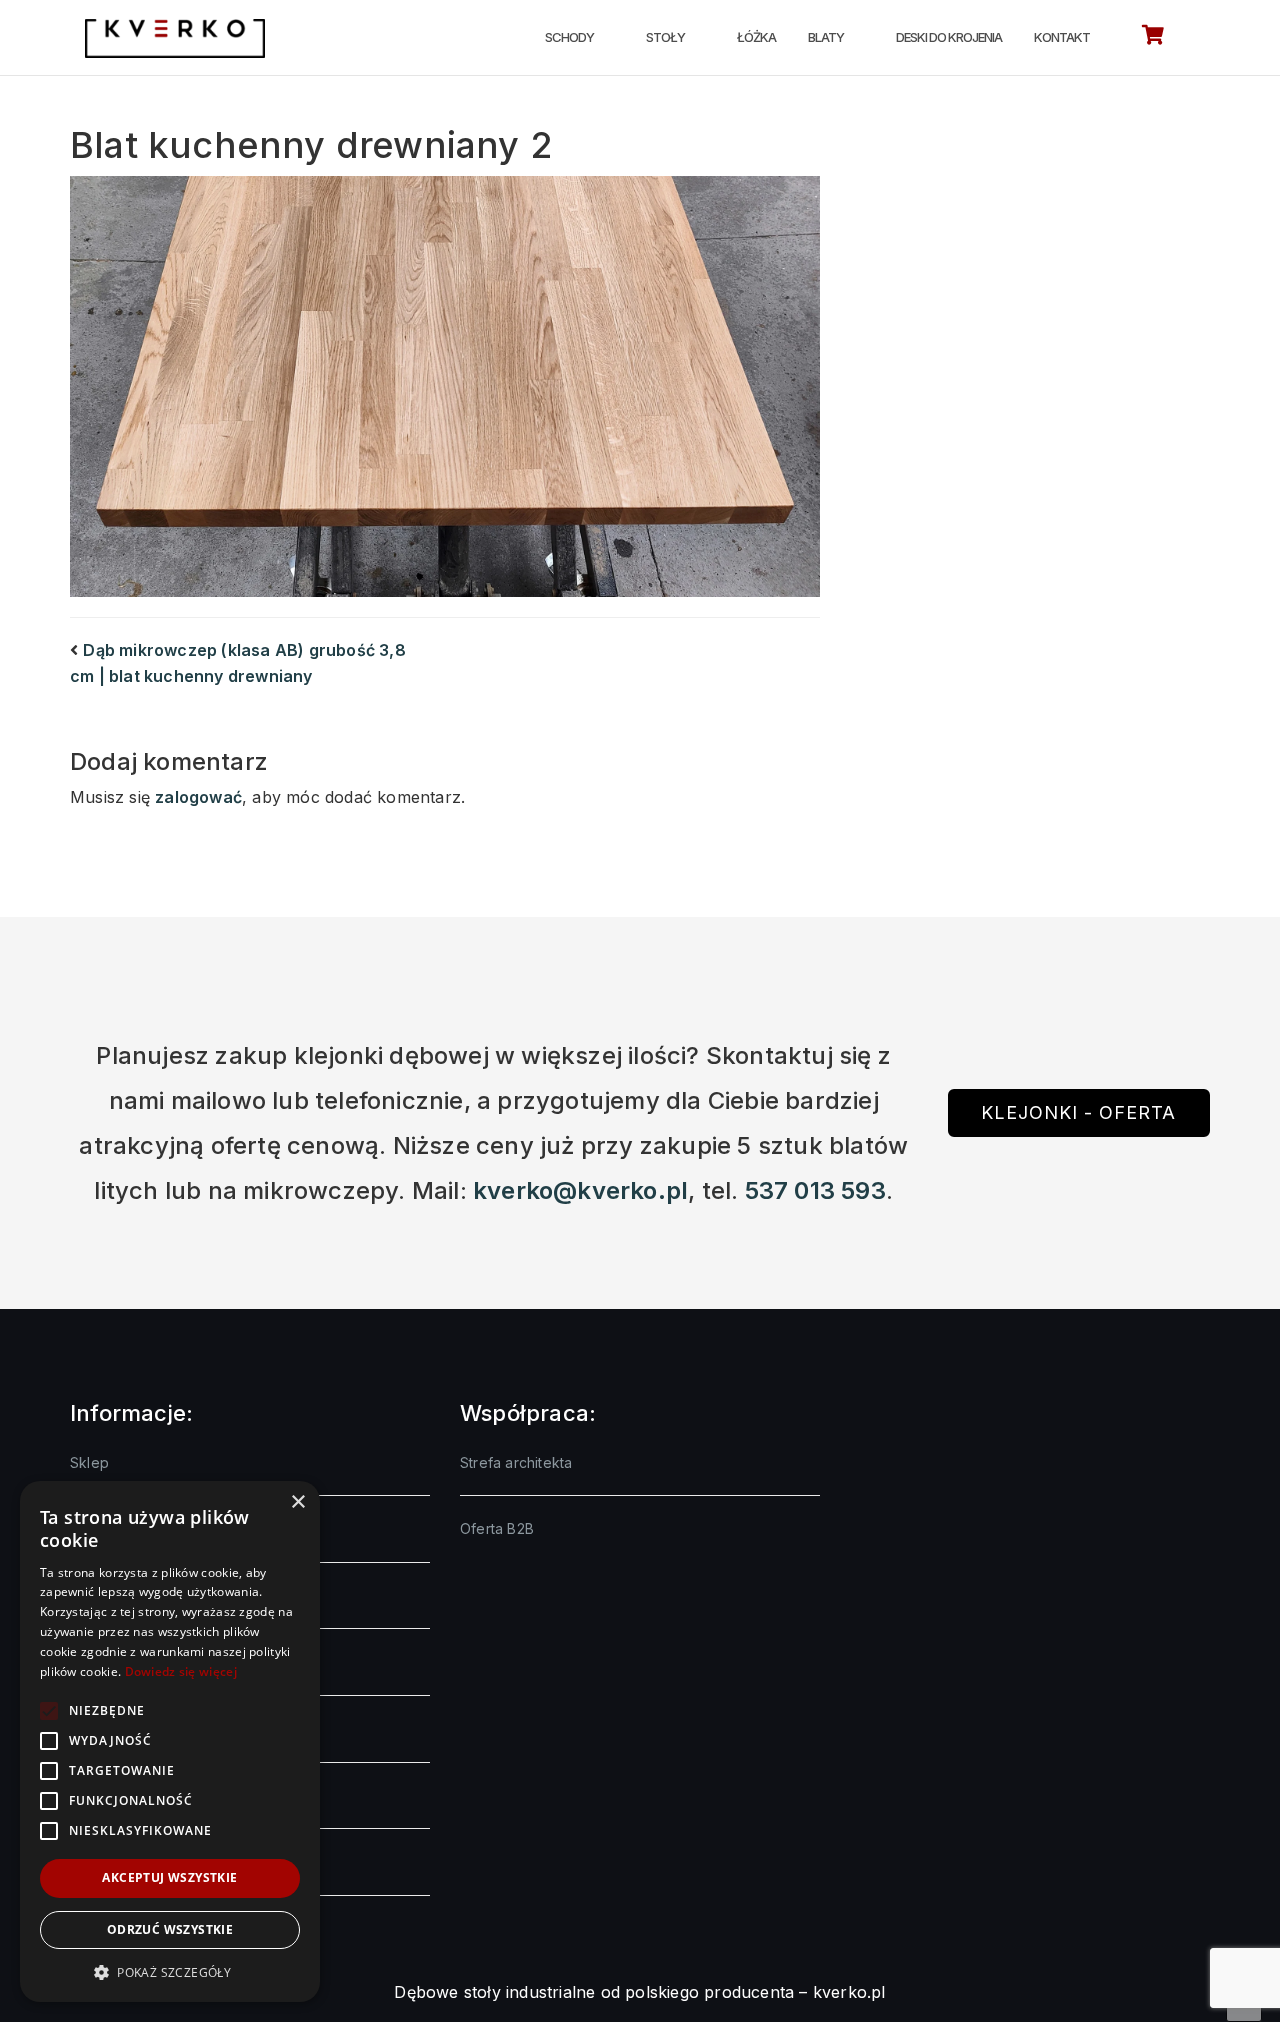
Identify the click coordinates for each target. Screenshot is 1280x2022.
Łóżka (756, 37)
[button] (170, 1972)
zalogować (198, 797)
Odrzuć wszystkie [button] (170, 1929)
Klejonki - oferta (1078, 1112)
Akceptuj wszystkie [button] (169, 1877)
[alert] (170, 1741)
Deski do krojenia (949, 37)
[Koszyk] (1152, 38)
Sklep (89, 1462)
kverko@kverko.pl (580, 1190)
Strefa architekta (516, 1462)
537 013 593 (815, 1190)
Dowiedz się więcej (181, 1671)
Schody (569, 37)
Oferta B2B (497, 1528)
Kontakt (1062, 37)
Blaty (826, 37)
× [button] (297, 1502)
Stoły (665, 37)
